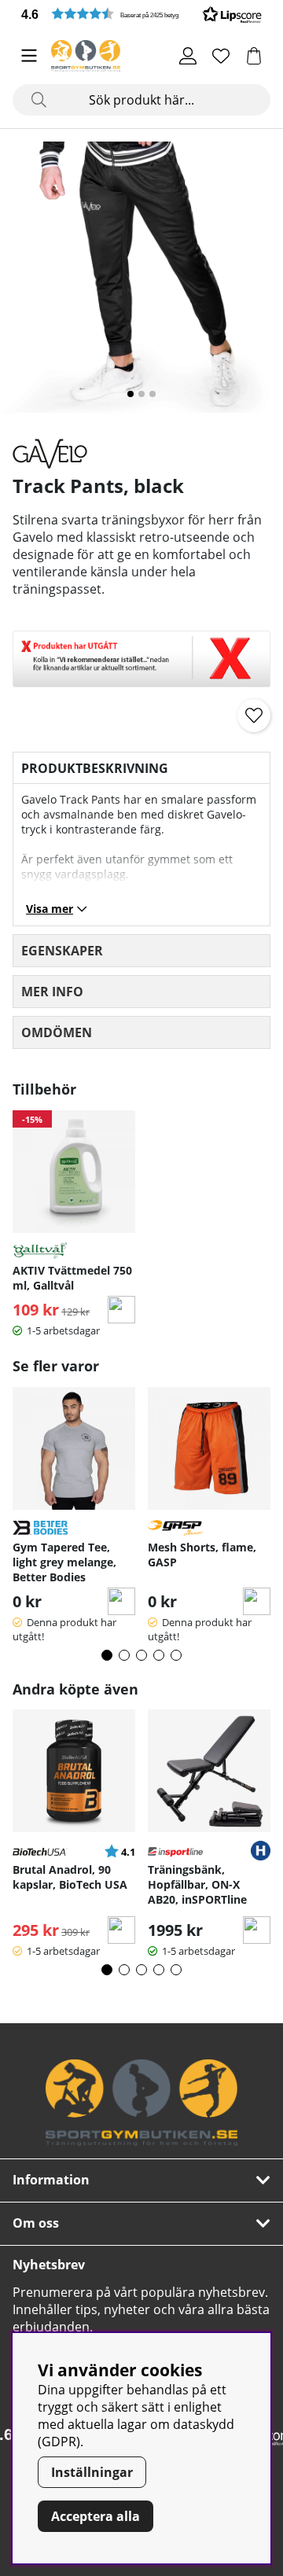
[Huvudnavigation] (29, 56)
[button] (141, 14)
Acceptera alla (96, 2516)
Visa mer (50, 909)
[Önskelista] (221, 56)
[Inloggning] (188, 56)
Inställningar (92, 2472)
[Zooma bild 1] (141, 283)
